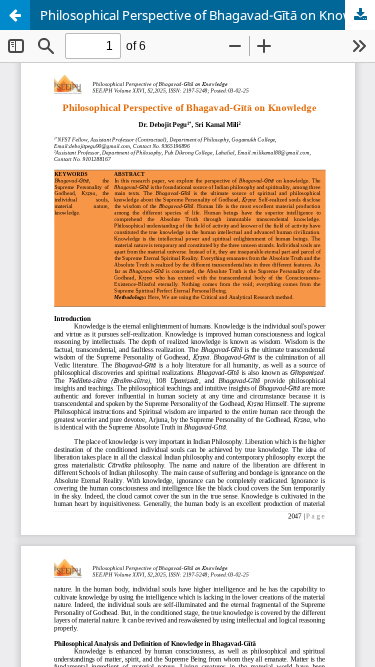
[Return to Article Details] (15, 15)
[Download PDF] (360, 15)
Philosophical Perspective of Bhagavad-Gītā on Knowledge (207, 15)
